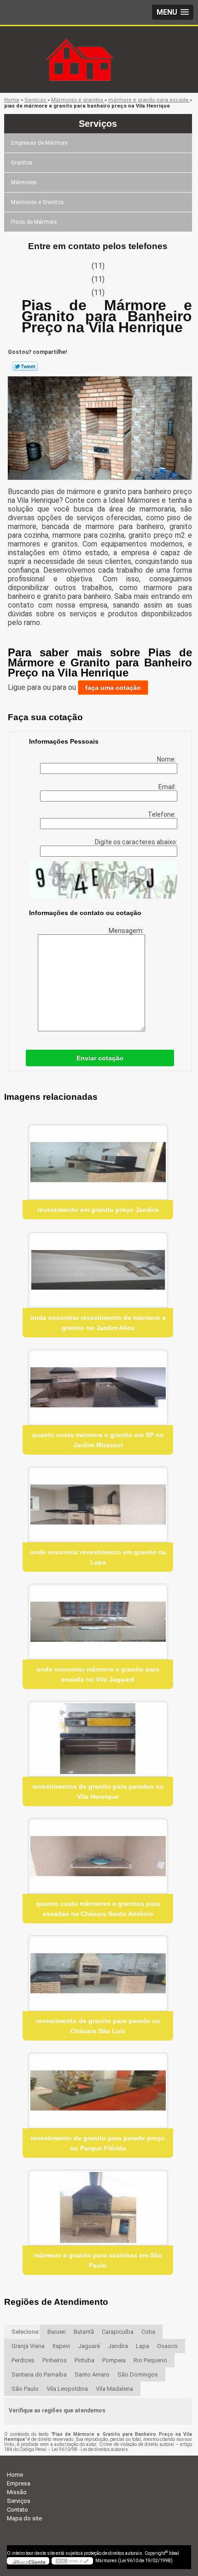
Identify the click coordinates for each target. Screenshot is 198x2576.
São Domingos (138, 2374)
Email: (168, 787)
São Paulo (25, 2389)
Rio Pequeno (150, 2360)
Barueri (57, 2332)
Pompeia (114, 2360)
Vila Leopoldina (67, 2389)
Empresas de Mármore (39, 143)
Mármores (24, 182)
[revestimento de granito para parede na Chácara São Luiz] (98, 1973)
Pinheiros (55, 2360)
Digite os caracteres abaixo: (136, 842)
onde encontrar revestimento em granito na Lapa (98, 1557)
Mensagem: (127, 931)
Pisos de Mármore (34, 222)
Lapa (143, 2346)
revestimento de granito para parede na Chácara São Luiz (98, 2026)
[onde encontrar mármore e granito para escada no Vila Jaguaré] (98, 1622)
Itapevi (61, 2346)
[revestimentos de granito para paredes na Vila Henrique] (98, 1739)
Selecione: (26, 2332)
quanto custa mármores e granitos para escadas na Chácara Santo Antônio (98, 1909)
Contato (17, 2510)
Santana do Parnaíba (39, 2374)
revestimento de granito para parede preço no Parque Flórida (98, 2143)
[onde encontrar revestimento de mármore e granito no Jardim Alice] (98, 1270)
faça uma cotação (113, 688)
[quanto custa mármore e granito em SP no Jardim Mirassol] (98, 1387)
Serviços (98, 124)
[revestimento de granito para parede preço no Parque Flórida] (98, 2090)
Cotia (148, 2332)
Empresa (19, 2483)
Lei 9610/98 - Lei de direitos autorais (90, 2449)
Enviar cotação (100, 1058)
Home (15, 2475)
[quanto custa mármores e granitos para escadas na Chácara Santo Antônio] (98, 1856)
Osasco (167, 2346)
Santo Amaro (92, 2374)
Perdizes (23, 2360)
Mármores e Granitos (38, 202)
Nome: (167, 759)
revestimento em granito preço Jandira (98, 1210)
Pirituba (84, 2360)
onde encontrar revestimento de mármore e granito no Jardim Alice (98, 1323)
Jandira (118, 2346)
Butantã (84, 2332)
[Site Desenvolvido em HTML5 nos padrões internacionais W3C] (72, 2561)
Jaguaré (89, 2346)
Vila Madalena (114, 2389)
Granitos (22, 163)
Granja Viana (28, 2346)
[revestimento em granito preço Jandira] (98, 1162)
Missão (17, 2492)
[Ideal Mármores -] (99, 45)
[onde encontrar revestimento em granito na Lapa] (98, 1504)
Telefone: (163, 814)
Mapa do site (24, 2518)
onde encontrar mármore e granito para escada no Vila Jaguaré (98, 1674)
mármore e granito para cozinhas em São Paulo (98, 2260)
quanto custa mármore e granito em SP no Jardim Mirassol (98, 1440)
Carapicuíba (118, 2332)
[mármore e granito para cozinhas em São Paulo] (98, 2208)
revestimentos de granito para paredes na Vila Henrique (98, 1791)
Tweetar (25, 366)
